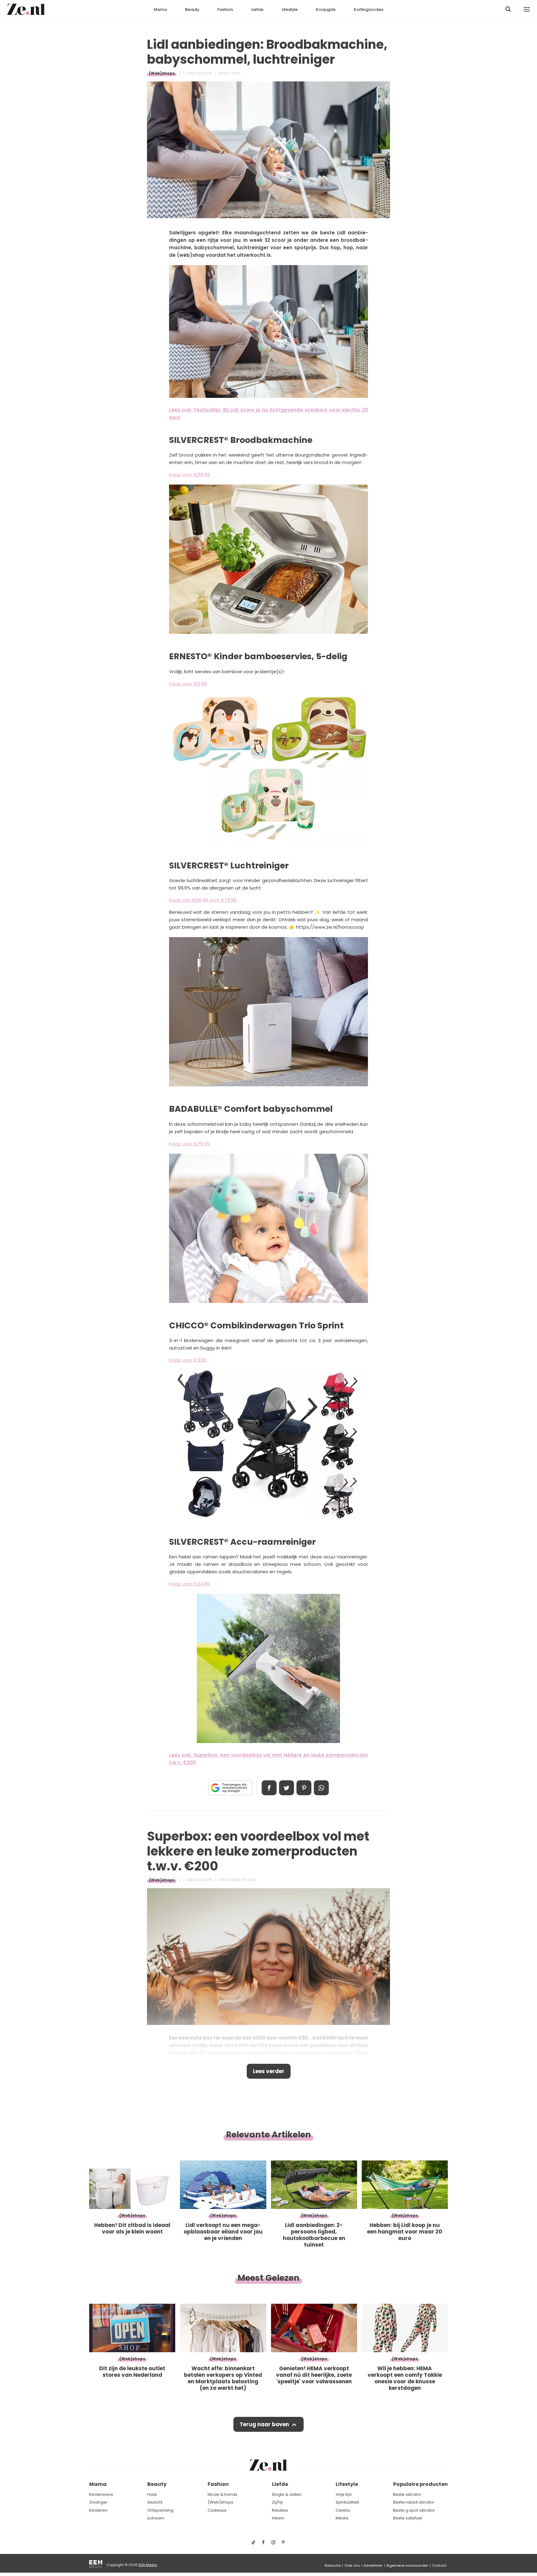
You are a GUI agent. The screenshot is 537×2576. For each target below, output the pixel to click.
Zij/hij (277, 2502)
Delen (269, 1788)
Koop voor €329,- (189, 1360)
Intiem (278, 2518)
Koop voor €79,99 (189, 1144)
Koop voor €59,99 (190, 474)
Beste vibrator (407, 2494)
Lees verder (269, 2071)
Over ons (352, 2565)
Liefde (257, 9)
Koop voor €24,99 (189, 1584)
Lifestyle (290, 9)
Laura (235, 73)
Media (342, 2518)
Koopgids (326, 9)
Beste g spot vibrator (414, 2510)
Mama (160, 9)
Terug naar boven (264, 2424)
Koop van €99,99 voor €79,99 (203, 900)
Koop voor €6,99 (188, 684)
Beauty (192, 9)
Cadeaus (217, 2510)
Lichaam (156, 2518)
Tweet (287, 1788)
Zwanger (98, 2502)
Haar (152, 2494)
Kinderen (98, 2510)
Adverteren (373, 2565)
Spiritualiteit (347, 2502)
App (321, 1788)
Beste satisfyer (408, 2518)
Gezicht (155, 2502)
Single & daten (287, 2494)
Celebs (343, 2510)
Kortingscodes (369, 9)
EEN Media (148, 2565)
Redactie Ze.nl (243, 1880)
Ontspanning (160, 2510)
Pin (304, 1788)
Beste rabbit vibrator (414, 2502)
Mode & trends (223, 2494)
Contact (439, 2565)
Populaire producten (420, 2484)
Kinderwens (101, 2494)
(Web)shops (162, 73)
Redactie (333, 2565)
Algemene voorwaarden (407, 2565)
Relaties (280, 2510)
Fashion (225, 9)
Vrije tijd (344, 2494)
